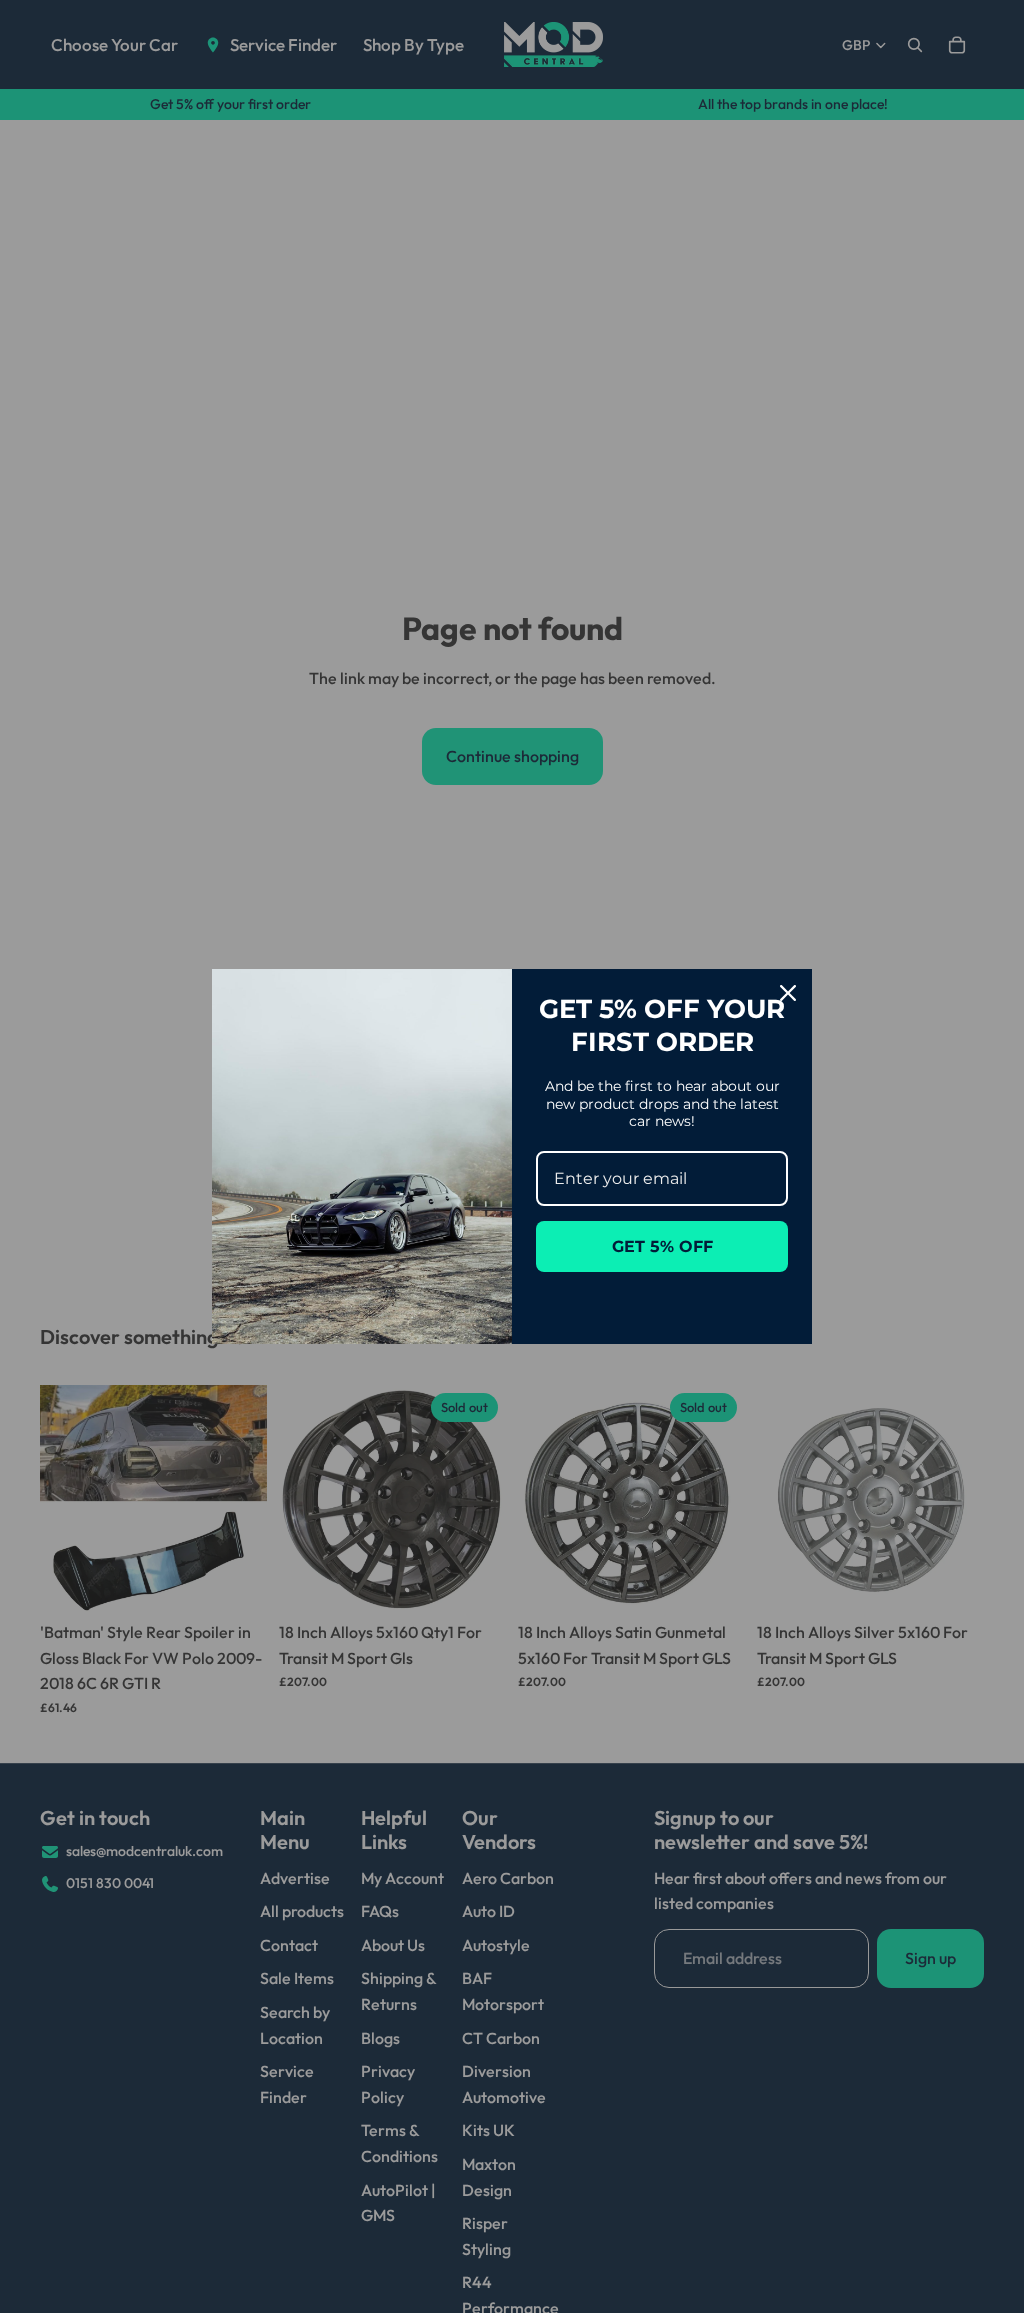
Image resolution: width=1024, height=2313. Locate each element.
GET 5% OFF (662, 1246)
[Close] (788, 993)
